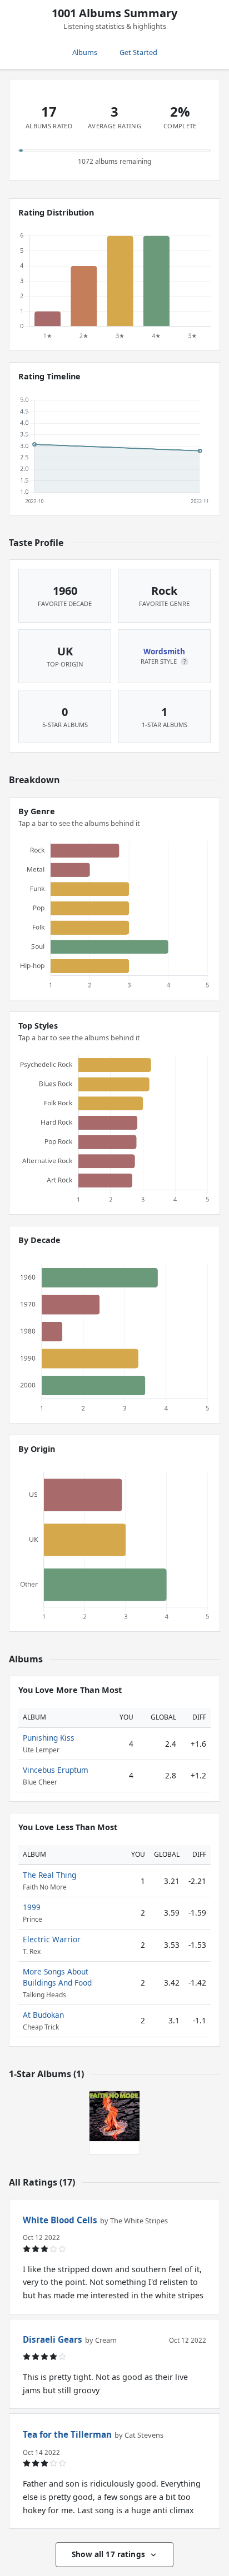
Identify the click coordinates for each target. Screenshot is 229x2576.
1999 (32, 1907)
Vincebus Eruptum (56, 1770)
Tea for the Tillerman (67, 2434)
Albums (85, 52)
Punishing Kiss (49, 1738)
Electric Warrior (52, 1939)
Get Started (138, 52)
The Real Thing (49, 1875)
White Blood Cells (60, 2220)
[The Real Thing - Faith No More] (114, 2116)
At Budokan (43, 2015)
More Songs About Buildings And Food (57, 1977)
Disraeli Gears (53, 2339)
